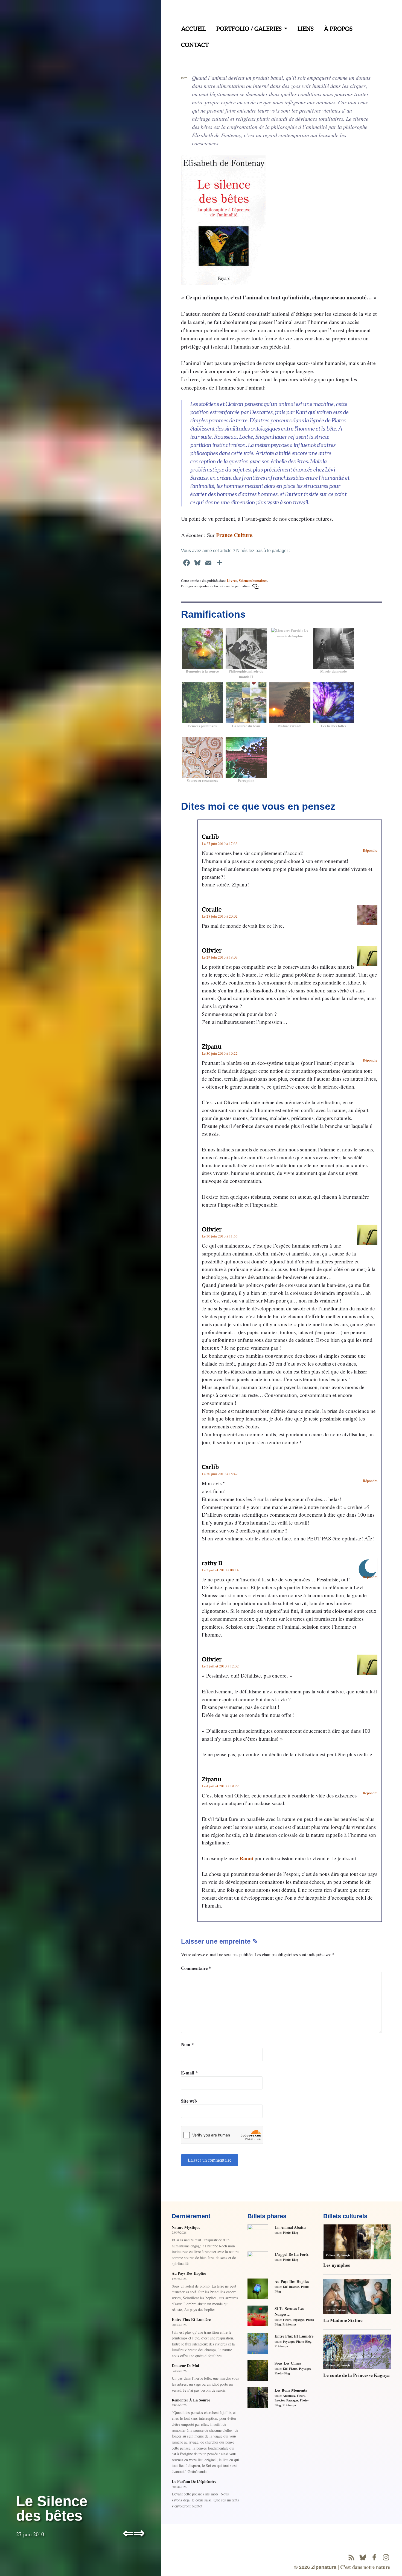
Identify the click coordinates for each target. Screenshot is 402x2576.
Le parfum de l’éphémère (194, 2481)
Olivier (212, 950)
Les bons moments (291, 2390)
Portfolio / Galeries (249, 29)
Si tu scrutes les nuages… (289, 2311)
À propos (338, 29)
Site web (189, 2101)
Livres (232, 580)
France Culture (234, 535)
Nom (187, 2044)
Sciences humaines (253, 580)
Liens (306, 29)
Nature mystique (186, 2227)
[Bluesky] (363, 2557)
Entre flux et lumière (191, 2319)
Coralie (212, 909)
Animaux (289, 2396)
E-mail (189, 2073)
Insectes (294, 2287)
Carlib (210, 837)
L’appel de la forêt (292, 2254)
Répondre (370, 850)
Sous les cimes (288, 2363)
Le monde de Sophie (292, 633)
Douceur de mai (185, 2366)
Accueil (194, 29)
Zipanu (212, 1046)
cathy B (212, 1563)
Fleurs (287, 2320)
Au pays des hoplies (189, 2273)
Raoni (246, 1858)
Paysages (298, 2320)
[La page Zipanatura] (374, 2557)
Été (285, 2287)
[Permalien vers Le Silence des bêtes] (256, 586)
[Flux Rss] (351, 2557)
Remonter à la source (191, 2400)
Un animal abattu (290, 2227)
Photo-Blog (290, 2232)
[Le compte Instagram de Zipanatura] (386, 2557)
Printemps (289, 2324)
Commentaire (196, 1968)
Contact (195, 45)
